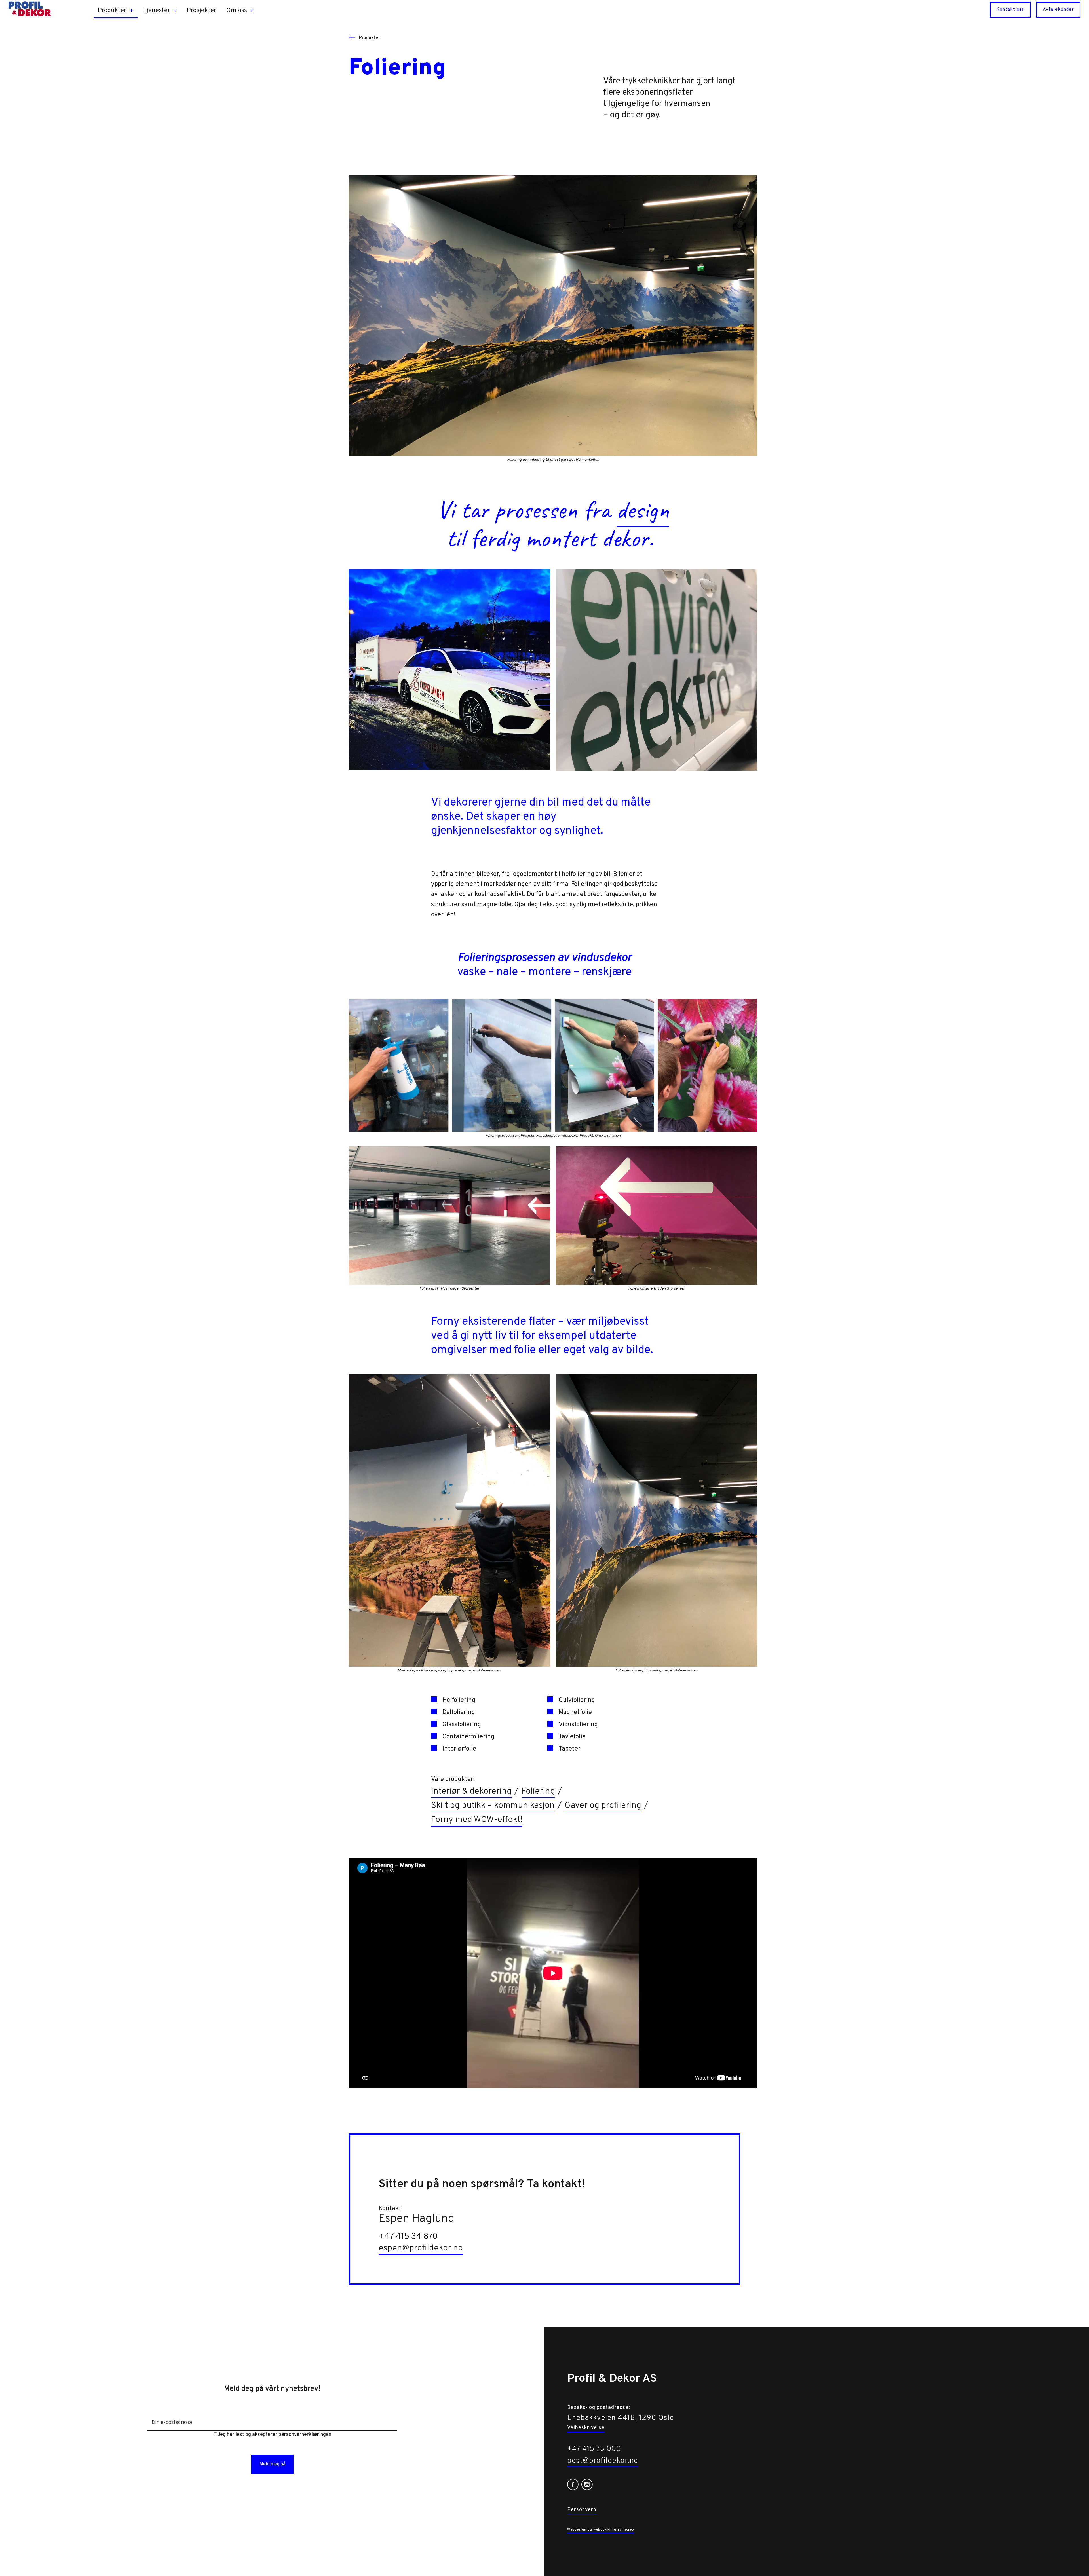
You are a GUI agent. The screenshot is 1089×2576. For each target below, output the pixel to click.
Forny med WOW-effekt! (477, 1820)
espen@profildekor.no (421, 2248)
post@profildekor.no (603, 2461)
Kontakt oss (1010, 10)
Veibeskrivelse (586, 2428)
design (643, 510)
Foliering (538, 1792)
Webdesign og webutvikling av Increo (601, 2530)
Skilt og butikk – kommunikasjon (493, 1806)
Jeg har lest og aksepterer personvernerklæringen (274, 2435)
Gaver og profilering (603, 1806)
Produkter (369, 38)
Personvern (582, 2510)
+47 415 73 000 (594, 2449)
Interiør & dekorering (471, 1792)
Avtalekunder (1058, 10)
